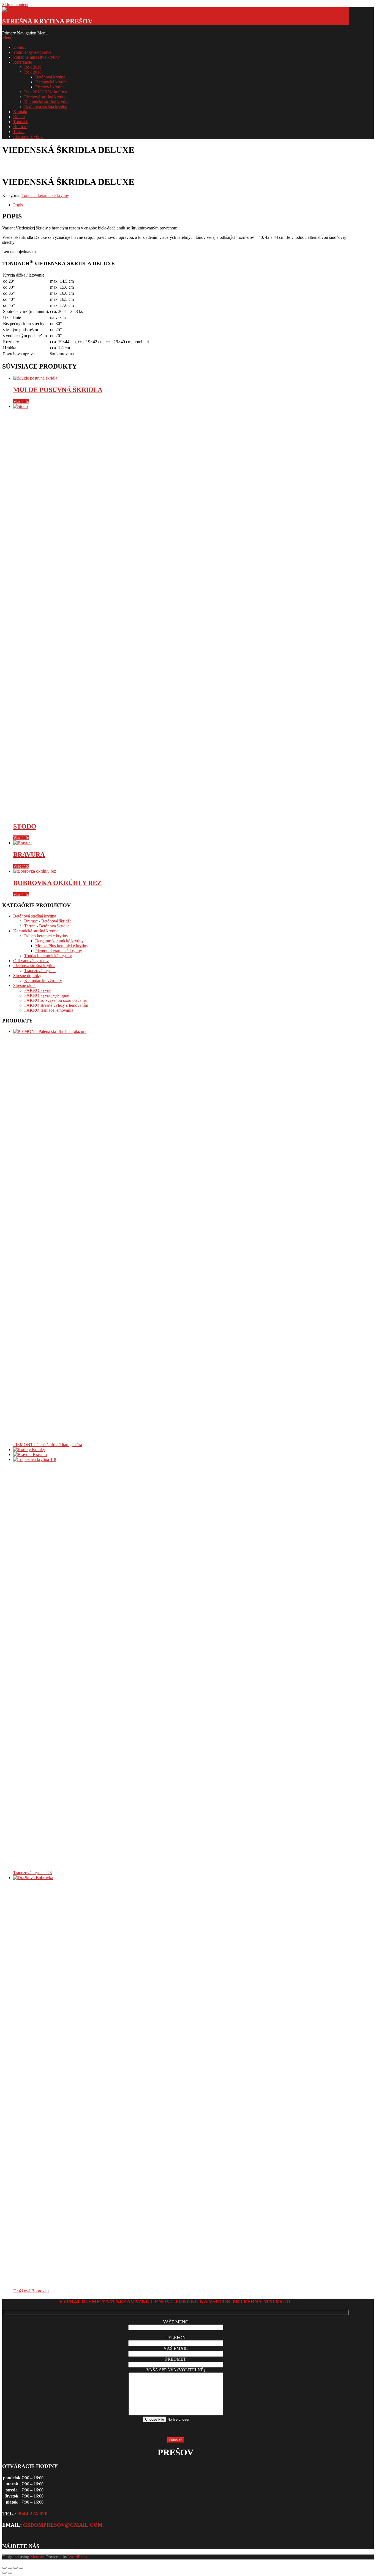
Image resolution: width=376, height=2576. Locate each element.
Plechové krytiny (28, 136)
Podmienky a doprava (32, 52)
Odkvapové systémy (31, 961)
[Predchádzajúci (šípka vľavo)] (4, 2573)
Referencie (23, 62)
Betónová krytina (50, 77)
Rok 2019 (33, 67)
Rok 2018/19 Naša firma (46, 92)
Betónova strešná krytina (46, 107)
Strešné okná (24, 985)
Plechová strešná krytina (45, 97)
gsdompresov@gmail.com (63, 2525)
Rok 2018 (33, 72)
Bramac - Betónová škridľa (48, 921)
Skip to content (15, 5)
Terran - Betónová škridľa (47, 926)
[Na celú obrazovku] (10, 2568)
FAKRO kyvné (38, 990)
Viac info (21, 401)
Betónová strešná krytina (35, 916)
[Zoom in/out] (4, 2568)
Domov (20, 47)
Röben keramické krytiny (46, 936)
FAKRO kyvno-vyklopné (47, 995)
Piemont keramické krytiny (59, 951)
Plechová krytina (50, 87)
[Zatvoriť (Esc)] (21, 2568)
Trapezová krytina (40, 971)
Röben (19, 117)
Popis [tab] (18, 205)
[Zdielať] (15, 2568)
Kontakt (20, 112)
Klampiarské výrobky (43, 980)
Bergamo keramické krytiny (59, 941)
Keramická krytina (51, 82)
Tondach (21, 122)
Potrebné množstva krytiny (36, 57)
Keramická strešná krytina (47, 102)
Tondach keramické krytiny (45, 195)
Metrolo (37, 2557)
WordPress (78, 2557)
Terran (19, 132)
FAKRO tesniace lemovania (49, 1010)
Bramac (20, 127)
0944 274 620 (32, 2514)
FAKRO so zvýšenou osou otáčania (55, 1000)
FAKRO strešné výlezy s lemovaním (56, 1005)
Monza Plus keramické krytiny (62, 946)
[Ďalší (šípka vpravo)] (10, 2573)
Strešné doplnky (27, 976)
